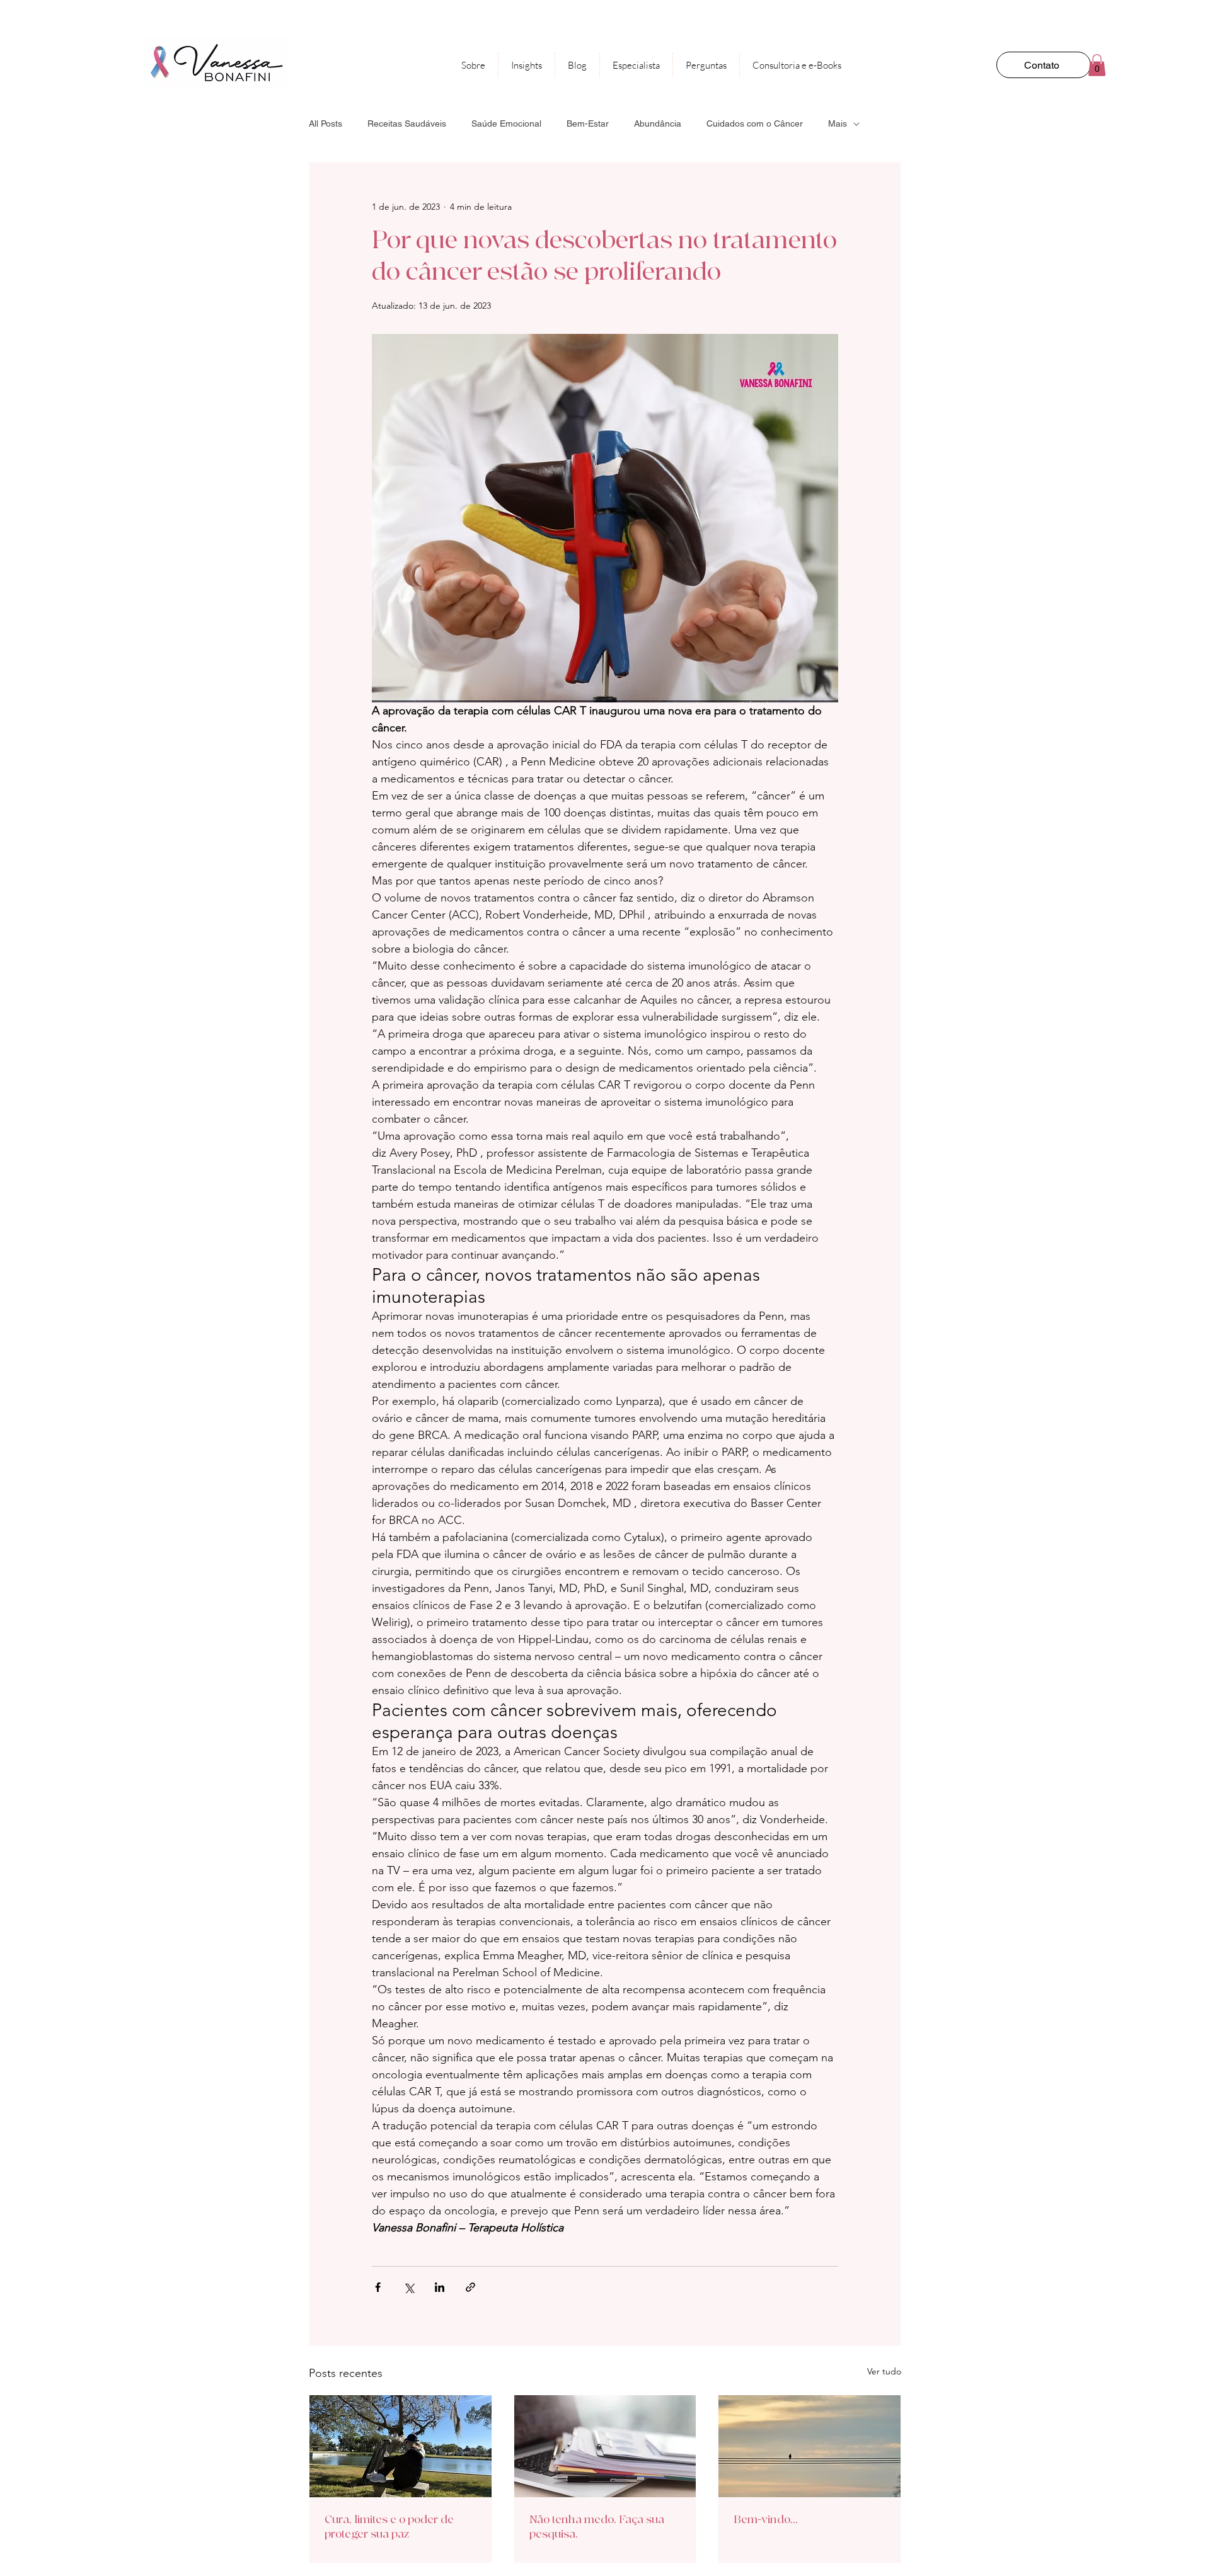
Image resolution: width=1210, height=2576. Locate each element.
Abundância (658, 123)
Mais (838, 123)
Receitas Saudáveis (407, 123)
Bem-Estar (588, 123)
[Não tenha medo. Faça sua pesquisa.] (605, 2446)
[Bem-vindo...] (810, 2446)
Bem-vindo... (766, 2520)
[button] (1097, 65)
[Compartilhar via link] (470, 2287)
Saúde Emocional (506, 123)
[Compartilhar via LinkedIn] (440, 2287)
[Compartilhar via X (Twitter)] (409, 2287)
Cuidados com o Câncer (755, 123)
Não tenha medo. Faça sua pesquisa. (597, 2527)
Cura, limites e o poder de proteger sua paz (389, 2527)
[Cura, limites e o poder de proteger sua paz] (400, 2446)
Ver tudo (884, 2371)
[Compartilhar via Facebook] (378, 2287)
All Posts (326, 123)
